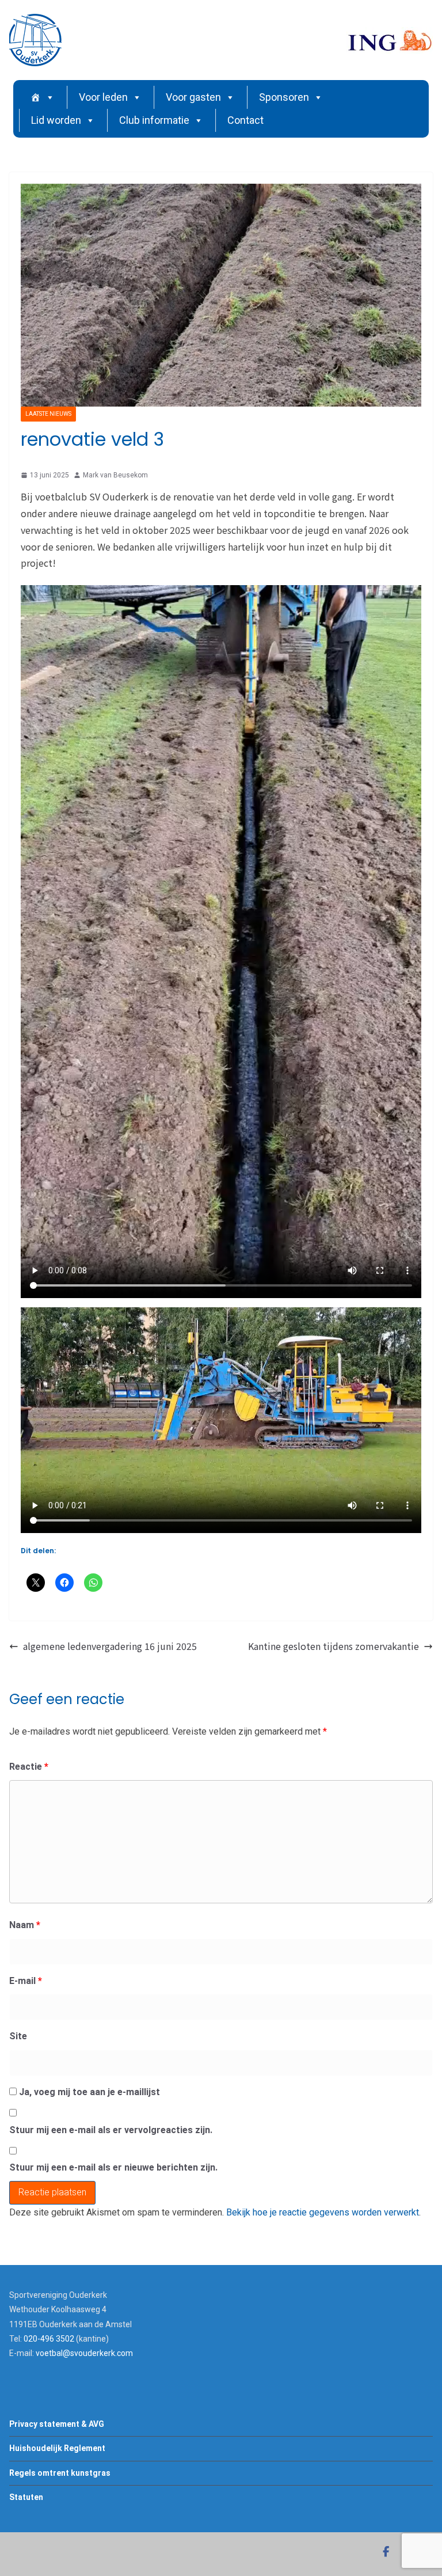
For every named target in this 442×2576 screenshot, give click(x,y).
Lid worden (56, 120)
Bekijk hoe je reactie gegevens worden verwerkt (323, 2212)
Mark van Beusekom (115, 475)
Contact (245, 120)
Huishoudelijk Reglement (57, 2448)
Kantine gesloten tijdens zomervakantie (334, 1646)
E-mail (26, 1981)
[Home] (43, 97)
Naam (25, 1925)
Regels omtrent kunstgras (60, 2473)
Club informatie (154, 120)
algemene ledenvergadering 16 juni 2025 (110, 1646)
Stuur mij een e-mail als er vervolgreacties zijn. (111, 2130)
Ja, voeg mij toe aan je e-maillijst (88, 2092)
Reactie (29, 1767)
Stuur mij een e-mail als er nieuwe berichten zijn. (113, 2167)
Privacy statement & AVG (57, 2424)
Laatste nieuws (48, 414)
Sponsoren (284, 97)
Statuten (26, 2497)
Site (18, 2036)
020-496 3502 (49, 2339)
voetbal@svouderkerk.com (84, 2353)
